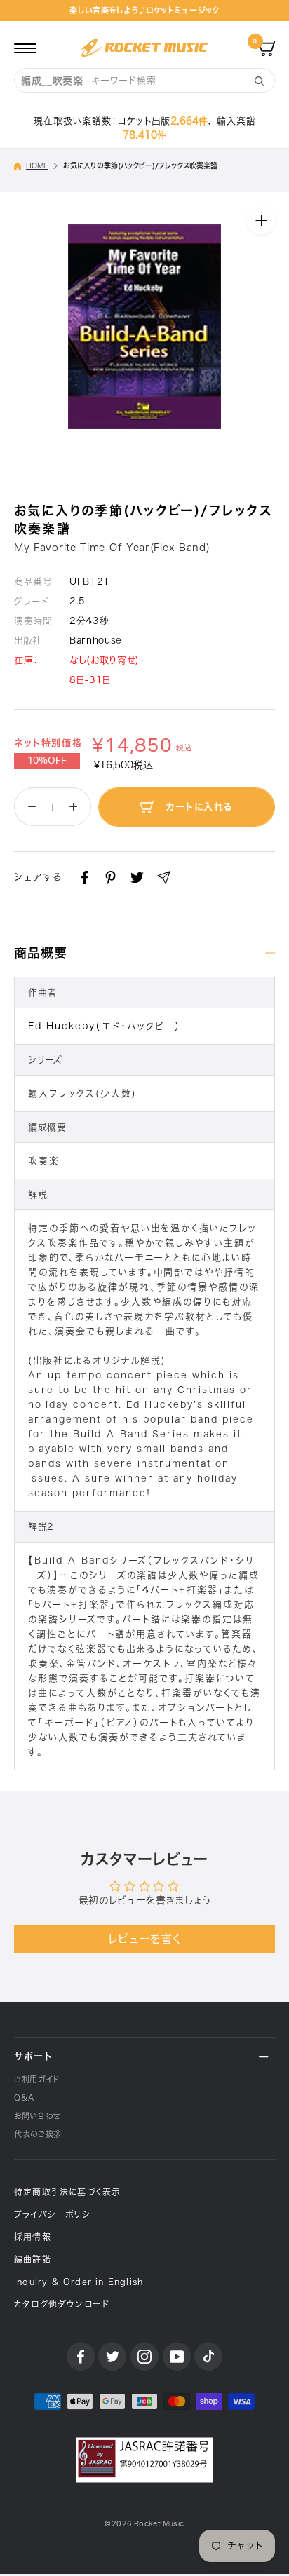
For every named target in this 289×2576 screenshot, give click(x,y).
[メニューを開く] (25, 48)
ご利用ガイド (37, 2079)
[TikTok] (208, 2357)
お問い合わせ (37, 2116)
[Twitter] (137, 877)
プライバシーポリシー (57, 2214)
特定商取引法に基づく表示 (67, 2192)
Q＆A (24, 2097)
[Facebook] (85, 877)
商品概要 (41, 953)
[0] (267, 48)
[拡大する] (261, 219)
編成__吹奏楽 (52, 81)
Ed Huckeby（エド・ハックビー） (105, 1026)
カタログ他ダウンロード (62, 2304)
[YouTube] (177, 2357)
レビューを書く (145, 1939)
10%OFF (47, 761)
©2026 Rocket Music (144, 2524)
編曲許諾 (33, 2259)
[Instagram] (144, 2357)
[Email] (164, 877)
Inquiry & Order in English (79, 2282)
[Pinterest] (110, 877)
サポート (33, 2056)
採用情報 (33, 2237)
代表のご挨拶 (38, 2134)
